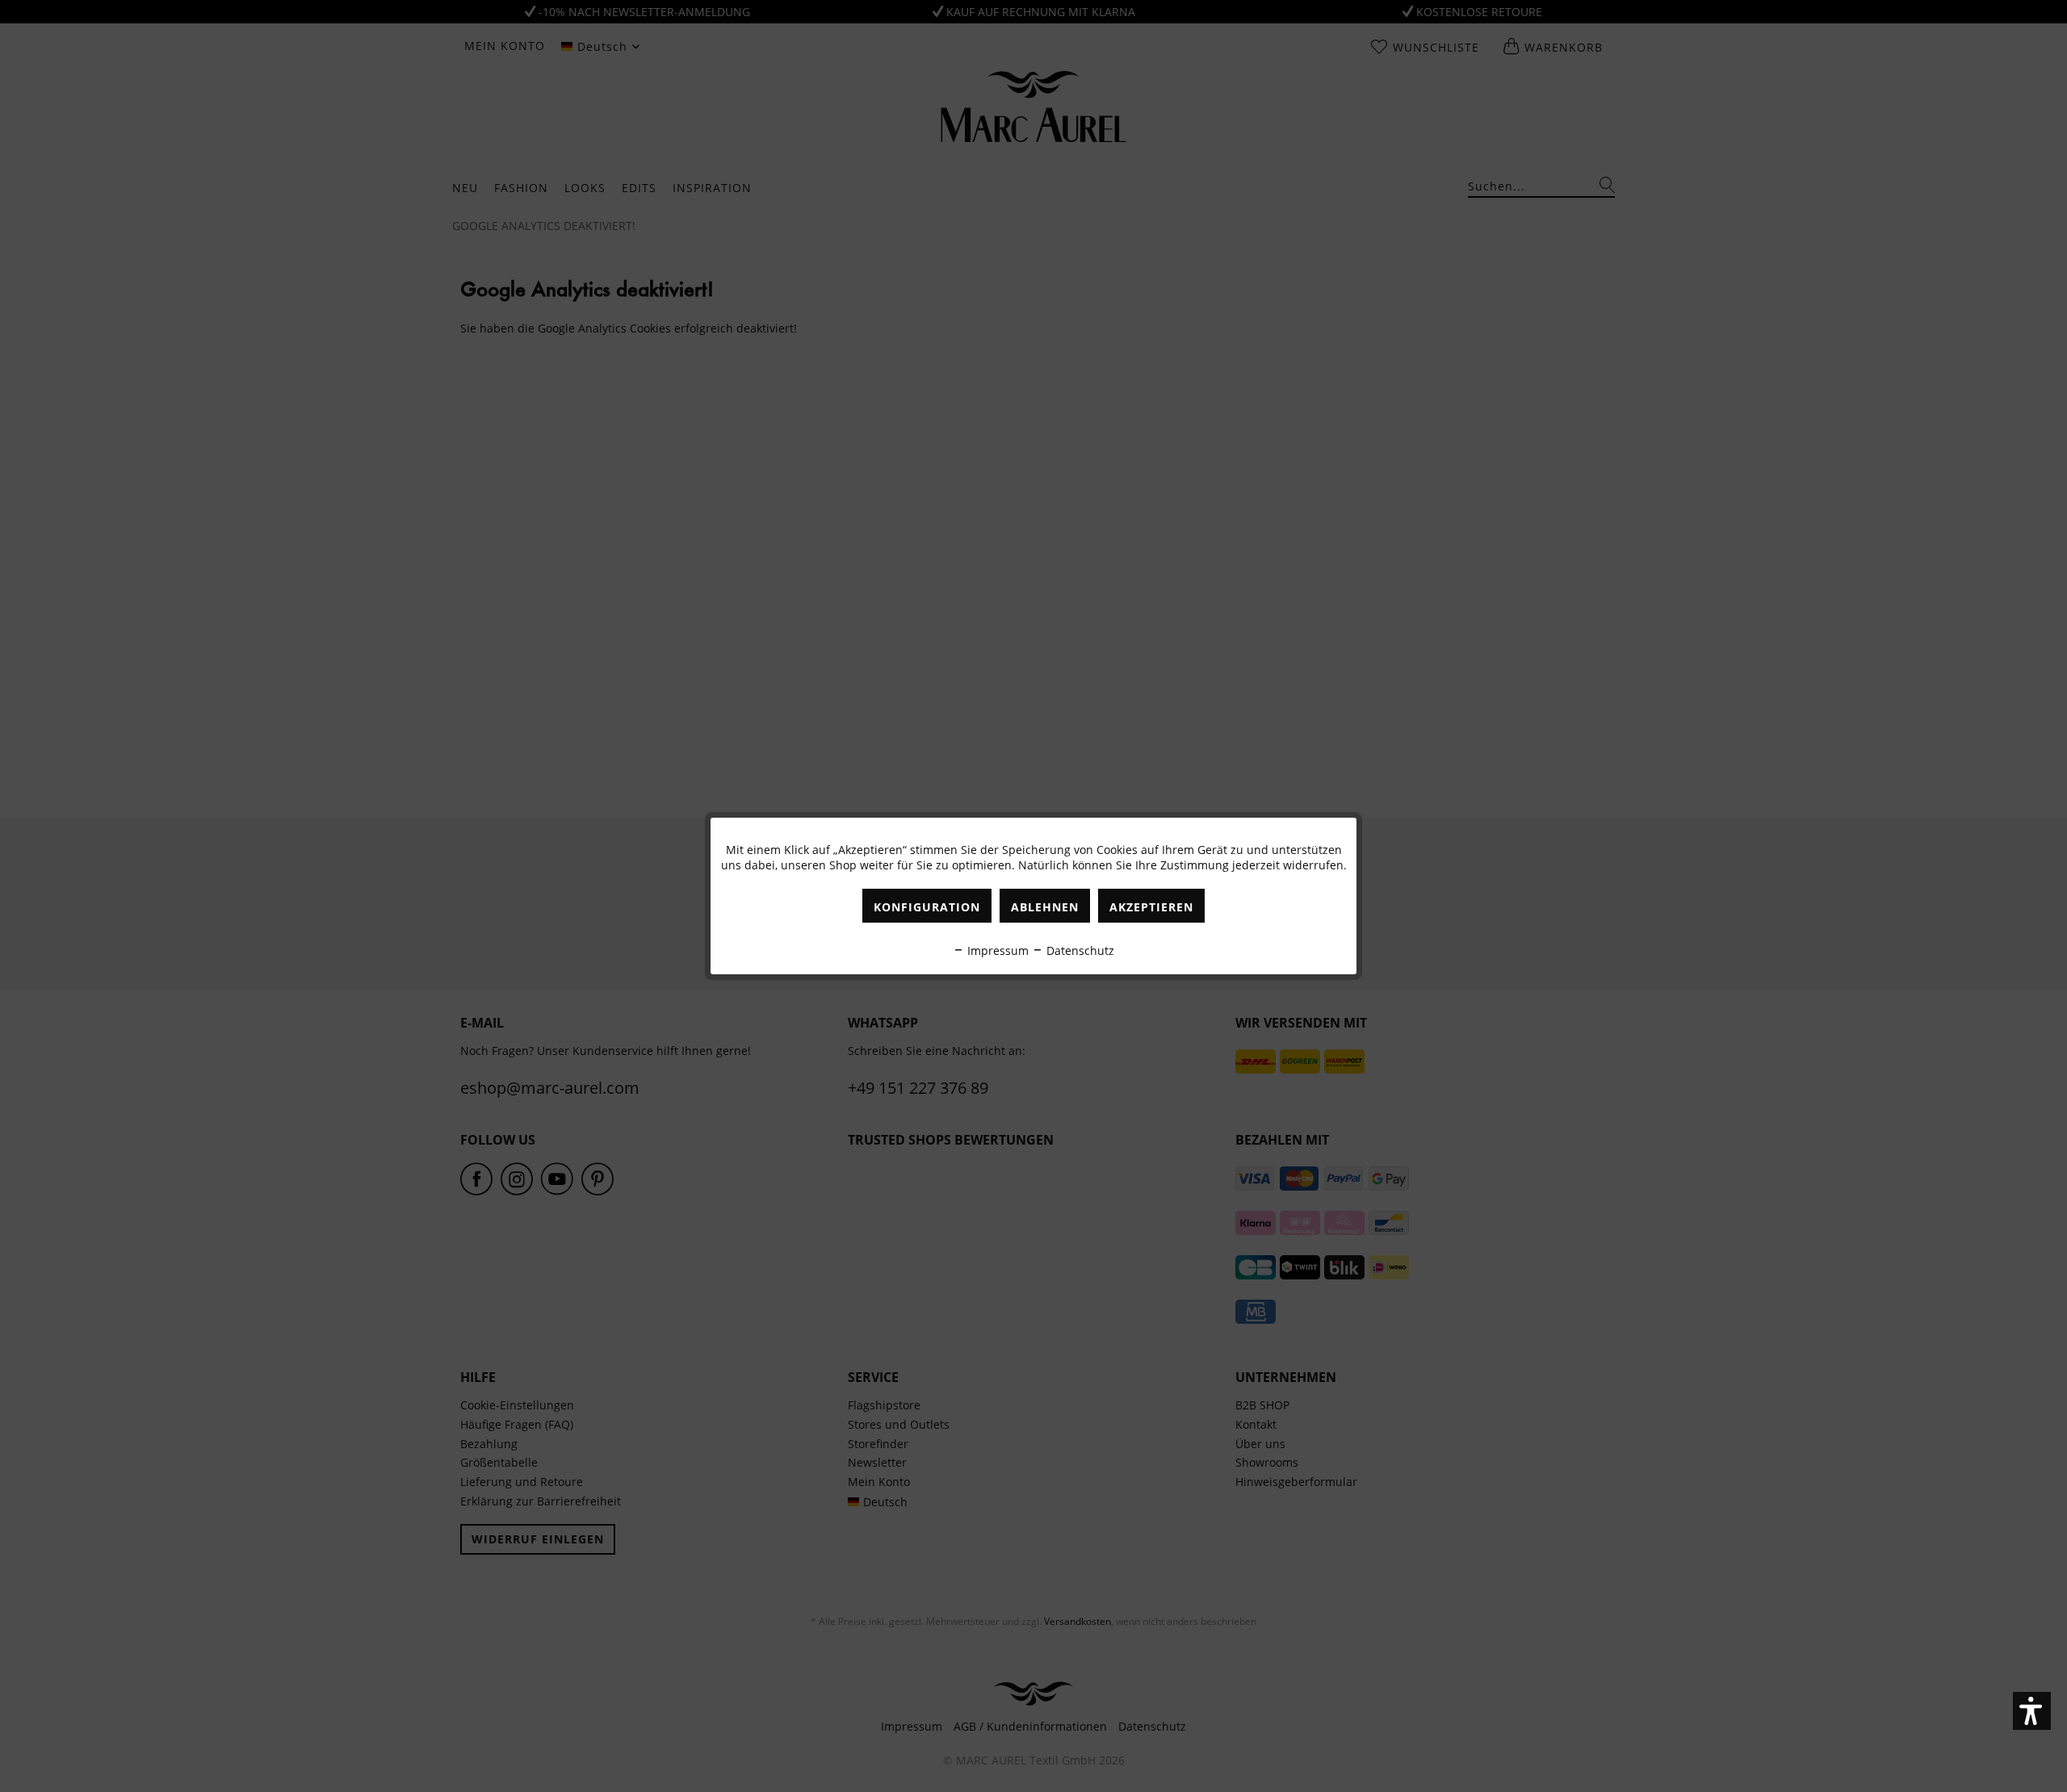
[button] (2032, 1711)
